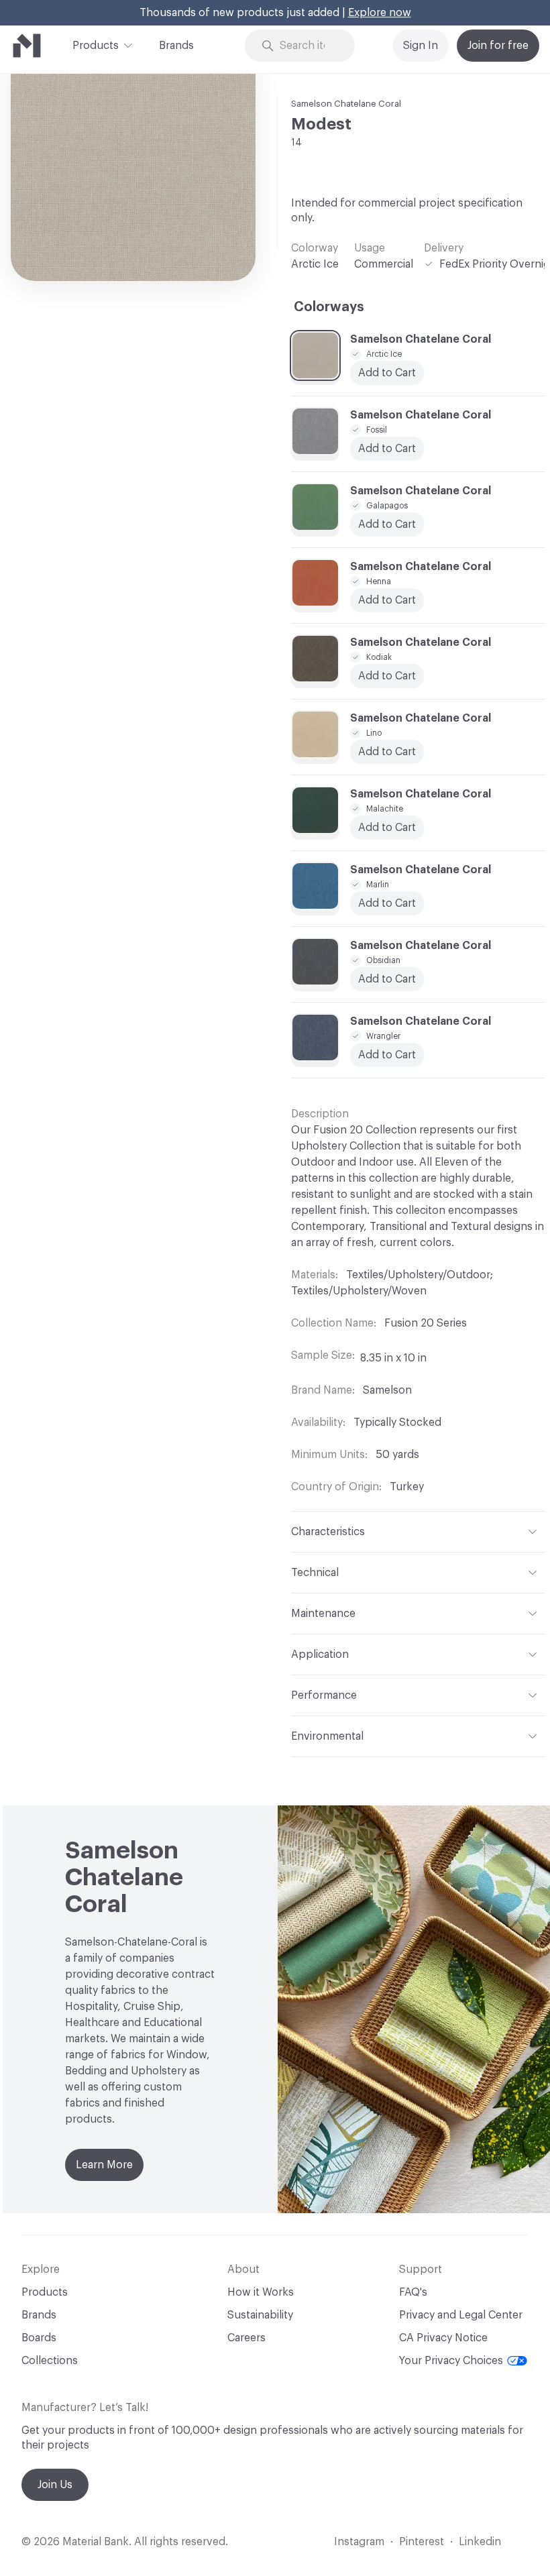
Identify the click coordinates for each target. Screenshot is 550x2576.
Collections (50, 2361)
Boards (39, 2338)
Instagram (359, 2542)
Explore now (380, 13)
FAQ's (413, 2292)
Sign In (421, 46)
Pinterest (422, 2542)
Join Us (55, 2485)
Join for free (498, 46)
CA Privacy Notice (443, 2338)
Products (96, 46)
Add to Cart (387, 828)
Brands (176, 46)
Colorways (329, 307)
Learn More (104, 2165)
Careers (246, 2338)
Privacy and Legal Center (461, 2315)
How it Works (261, 2292)
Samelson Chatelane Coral (346, 104)
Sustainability (260, 2315)
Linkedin (480, 2542)
